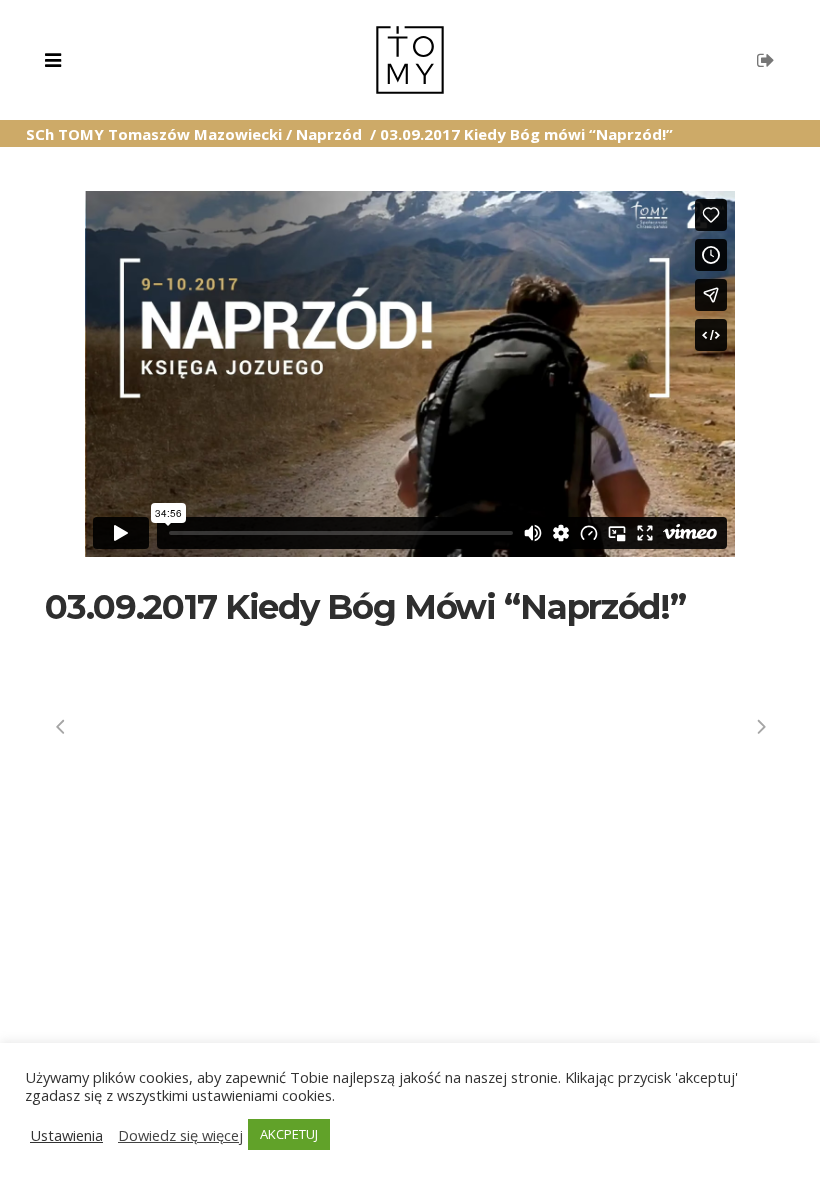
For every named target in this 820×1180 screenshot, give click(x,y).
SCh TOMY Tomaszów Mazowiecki (154, 134)
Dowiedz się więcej (180, 1135)
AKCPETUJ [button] (289, 1134)
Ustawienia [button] (66, 1135)
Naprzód (329, 134)
